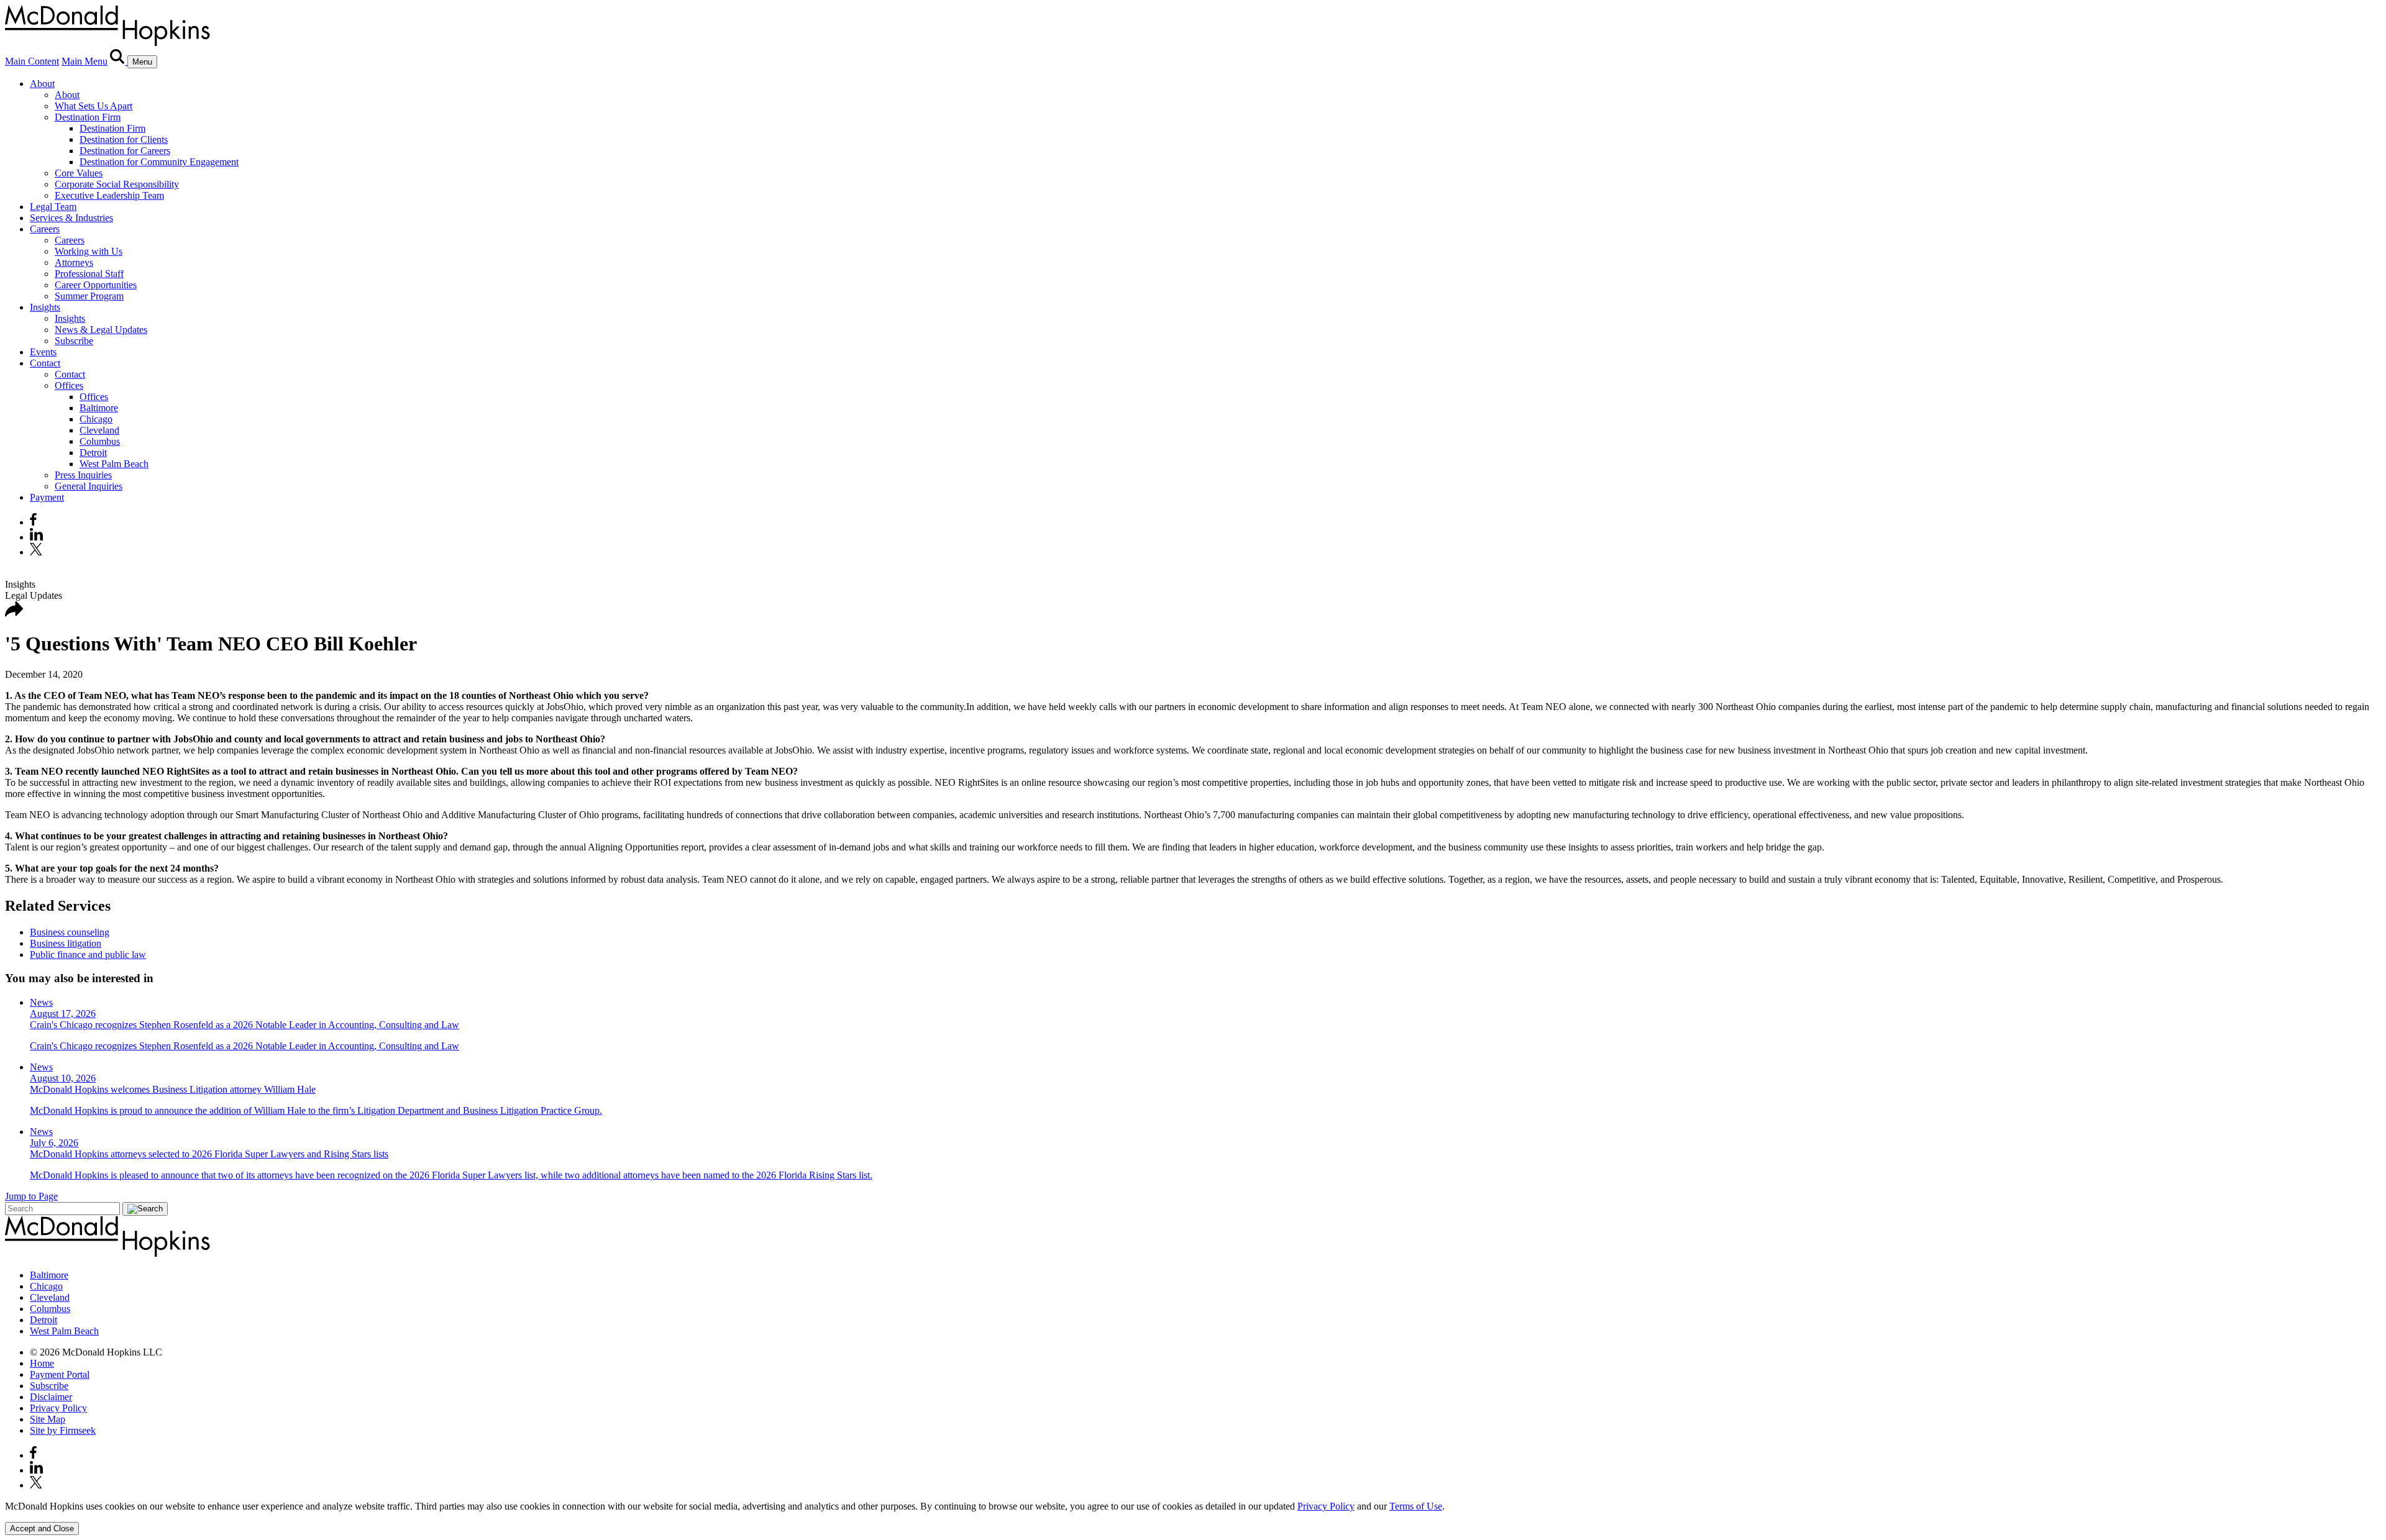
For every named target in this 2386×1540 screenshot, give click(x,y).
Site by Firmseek (63, 1430)
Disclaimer (51, 1397)
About (42, 84)
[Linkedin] (36, 537)
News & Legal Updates (101, 330)
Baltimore (99, 408)
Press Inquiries (83, 475)
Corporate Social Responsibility (117, 184)
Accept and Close (42, 1529)
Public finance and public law (88, 955)
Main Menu (85, 61)
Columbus (100, 441)
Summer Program (89, 296)
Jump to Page (31, 1196)
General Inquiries (89, 486)
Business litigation (66, 943)
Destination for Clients (124, 139)
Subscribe (74, 341)
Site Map (48, 1419)
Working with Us (89, 251)
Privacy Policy (58, 1408)
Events (43, 352)
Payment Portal (60, 1374)
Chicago (96, 419)
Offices (69, 385)
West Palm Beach (114, 464)
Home (42, 1363)
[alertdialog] (1193, 1518)
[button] (14, 613)
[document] (1193, 1506)
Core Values (79, 173)
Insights (45, 307)
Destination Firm (88, 117)
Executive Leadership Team (109, 195)
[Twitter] (38, 552)
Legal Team (53, 207)
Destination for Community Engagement (159, 162)
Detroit (93, 453)
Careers (45, 229)
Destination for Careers (125, 151)
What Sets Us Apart (94, 106)
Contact (45, 363)
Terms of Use (1416, 1506)
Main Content (32, 61)
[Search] (119, 61)
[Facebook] (33, 522)
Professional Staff (89, 274)
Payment (47, 497)
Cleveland (99, 430)
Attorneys (74, 262)
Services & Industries (71, 218)
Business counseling (70, 932)
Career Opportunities (96, 285)
